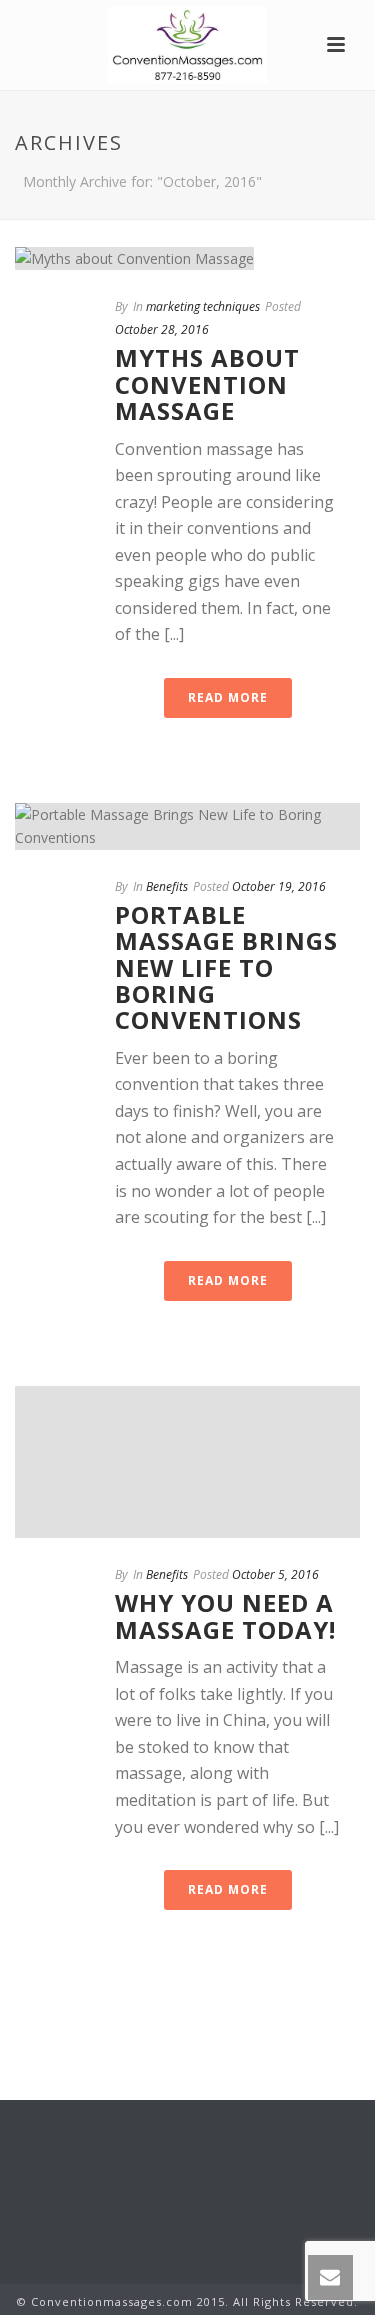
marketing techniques (203, 306)
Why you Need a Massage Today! (225, 1615)
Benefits (167, 886)
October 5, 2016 (275, 1574)
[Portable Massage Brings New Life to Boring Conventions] (187, 826)
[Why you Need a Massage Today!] (187, 1462)
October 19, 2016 (279, 886)
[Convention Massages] (188, 45)
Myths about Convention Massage (207, 384)
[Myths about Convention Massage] (187, 257)
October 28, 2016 (162, 329)
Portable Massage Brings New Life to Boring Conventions (226, 967)
